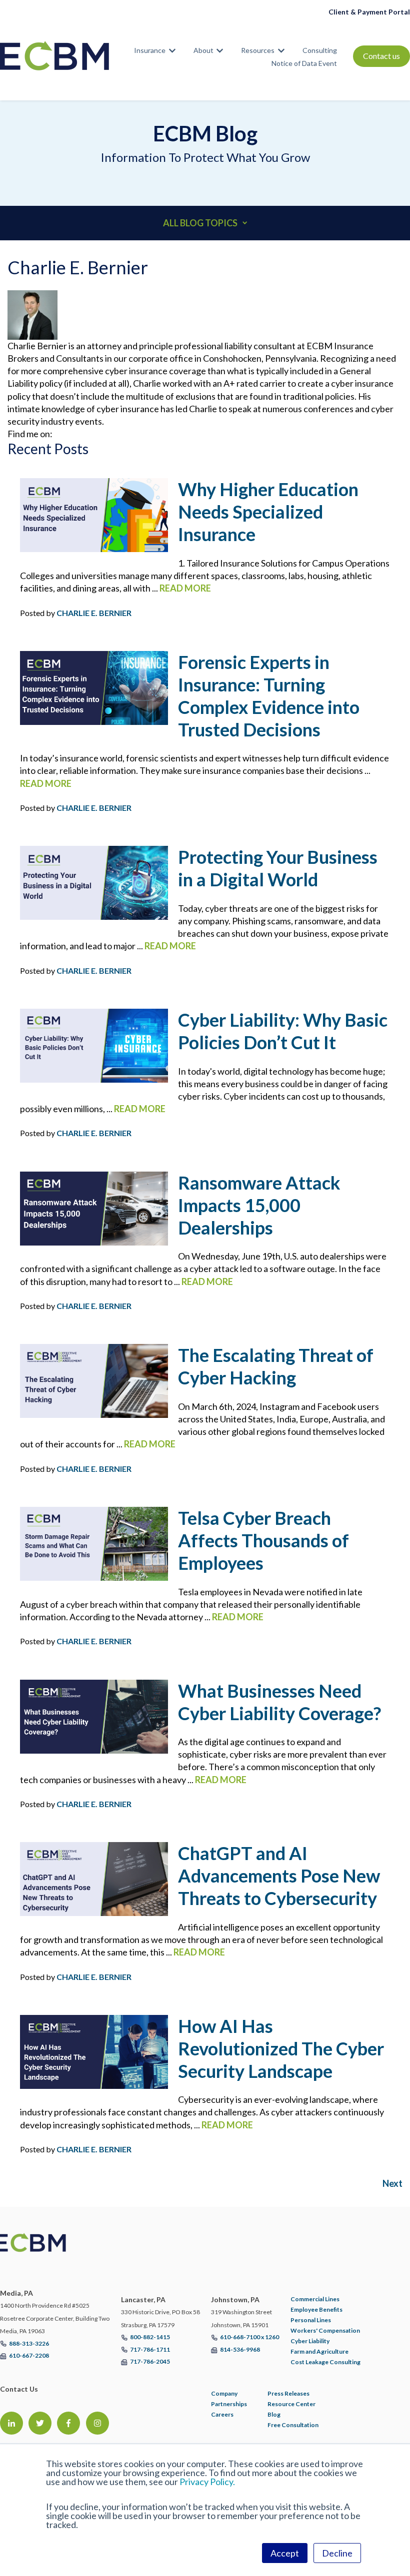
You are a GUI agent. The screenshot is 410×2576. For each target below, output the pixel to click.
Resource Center (291, 2404)
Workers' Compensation (325, 2330)
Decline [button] (337, 2553)
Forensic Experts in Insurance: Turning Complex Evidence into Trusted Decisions (269, 696)
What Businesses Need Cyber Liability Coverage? (279, 1702)
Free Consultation (293, 2425)
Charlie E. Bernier (94, 613)
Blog (274, 2414)
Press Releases (288, 2393)
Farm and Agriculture (319, 2351)
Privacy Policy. (207, 2482)
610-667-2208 (29, 2355)
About (203, 50)
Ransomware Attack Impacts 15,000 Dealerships (259, 1205)
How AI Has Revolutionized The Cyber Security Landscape (281, 2048)
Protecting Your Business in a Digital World (278, 868)
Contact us (381, 56)
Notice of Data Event (304, 63)
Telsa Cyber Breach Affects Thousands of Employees (263, 1540)
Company (224, 2393)
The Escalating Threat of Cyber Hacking (276, 1366)
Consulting (320, 50)
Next (392, 2183)
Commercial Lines (315, 2299)
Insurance (150, 50)
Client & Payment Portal (369, 12)
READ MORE (185, 588)
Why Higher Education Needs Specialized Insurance (268, 512)
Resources (258, 50)
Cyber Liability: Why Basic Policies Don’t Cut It (283, 1031)
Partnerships (229, 2404)
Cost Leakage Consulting (325, 2362)
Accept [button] (285, 2553)
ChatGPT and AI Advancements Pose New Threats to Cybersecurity (279, 1876)
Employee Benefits (316, 2309)
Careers (222, 2414)
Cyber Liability (310, 2341)
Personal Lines (311, 2320)
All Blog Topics (200, 223)
